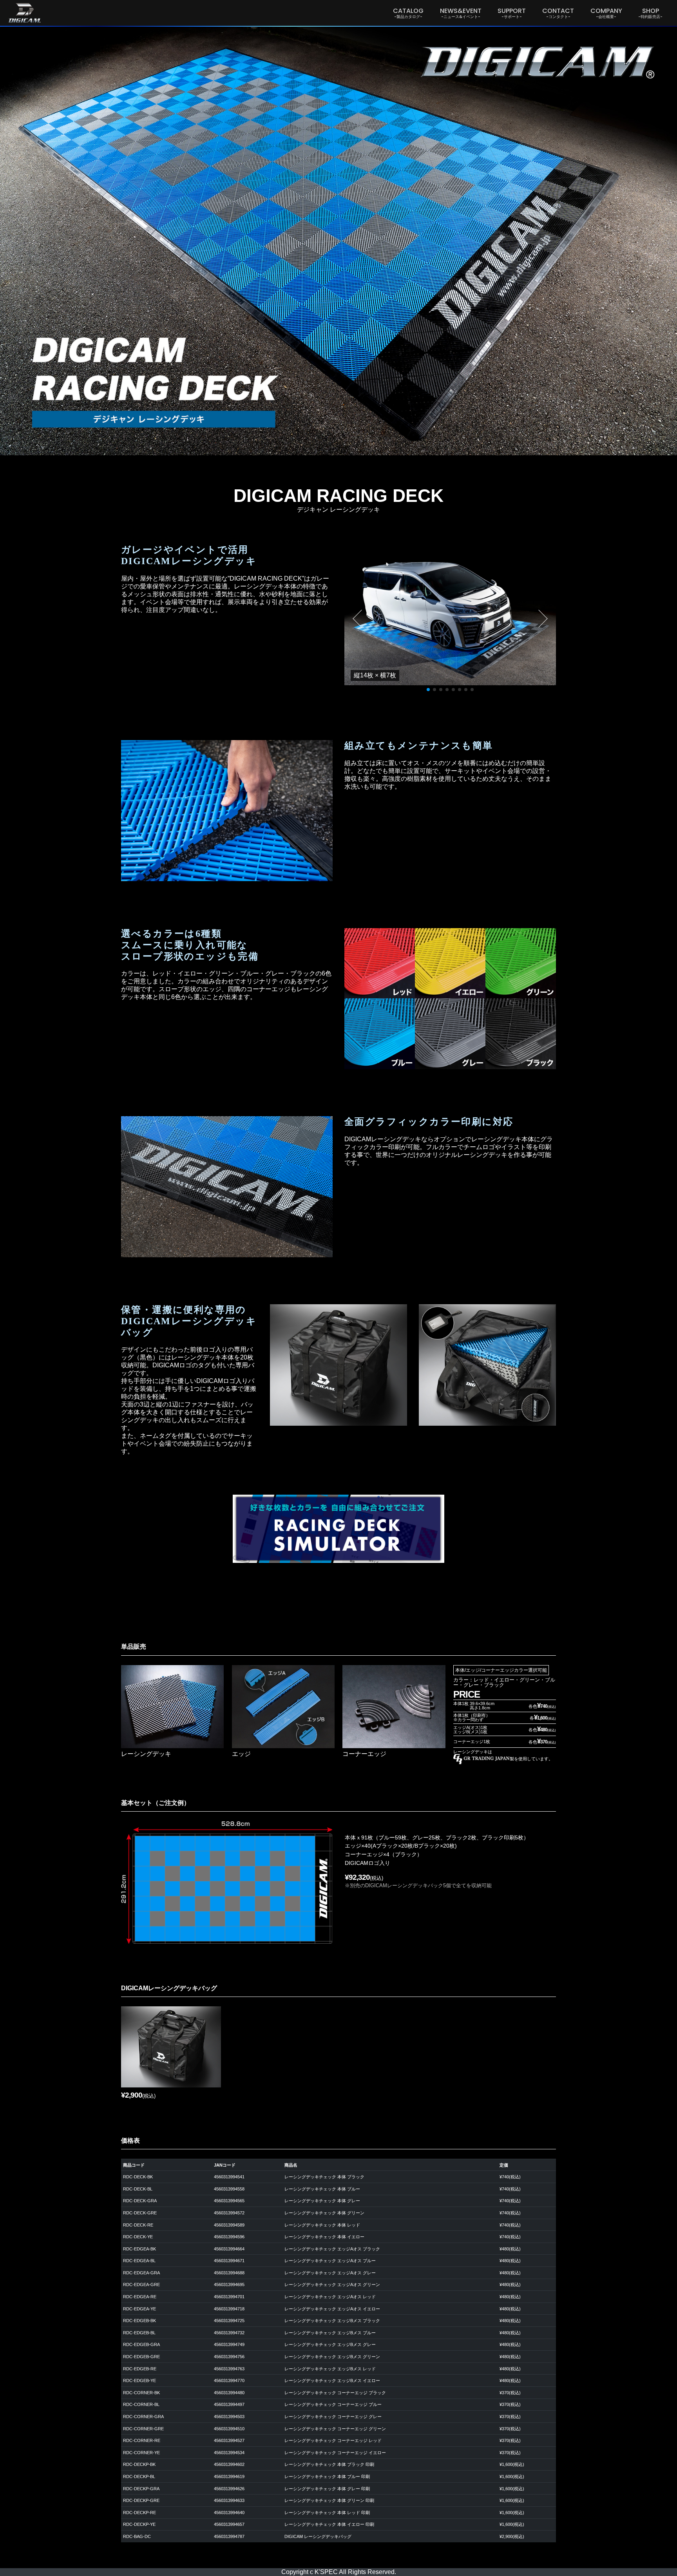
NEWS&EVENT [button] (461, 13)
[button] (358, 619)
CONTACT (558, 13)
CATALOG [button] (408, 13)
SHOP (650, 13)
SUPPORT (512, 13)
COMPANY (606, 13)
